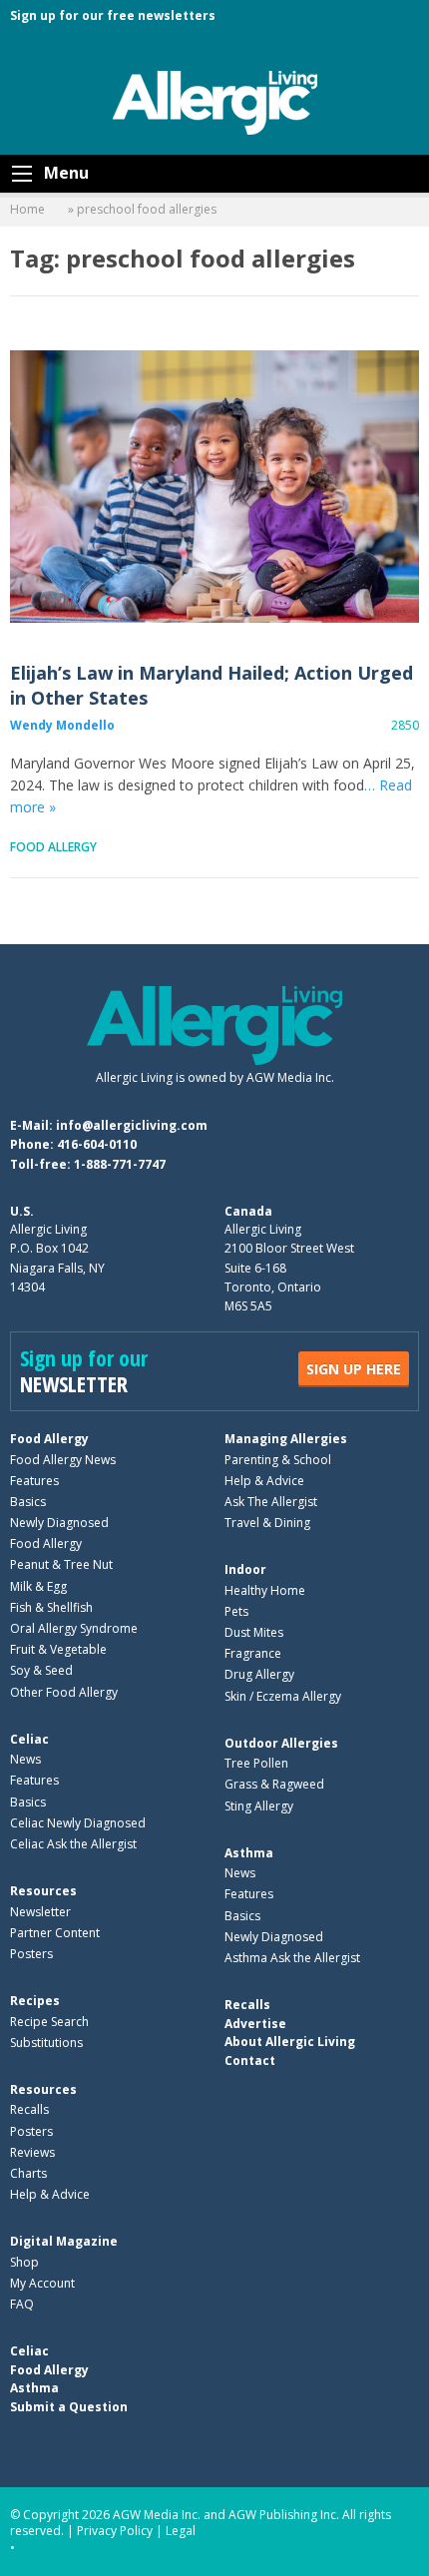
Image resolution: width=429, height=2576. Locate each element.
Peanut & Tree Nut (61, 1564)
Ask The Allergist (271, 1502)
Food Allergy (53, 847)
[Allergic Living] (215, 101)
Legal (181, 2531)
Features (34, 1481)
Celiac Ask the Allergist (73, 1844)
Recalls (29, 2109)
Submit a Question (69, 2407)
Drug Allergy (259, 1674)
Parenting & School (278, 1460)
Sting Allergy (259, 1806)
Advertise (255, 2024)
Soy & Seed (41, 1670)
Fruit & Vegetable (58, 1649)
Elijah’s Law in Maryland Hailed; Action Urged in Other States (214, 487)
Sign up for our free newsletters (113, 15)
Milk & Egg (38, 1586)
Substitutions (46, 2043)
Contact (250, 2061)
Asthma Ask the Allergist (292, 1958)
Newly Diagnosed (59, 1523)
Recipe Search (49, 2022)
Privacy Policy (115, 2531)
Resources (43, 1891)
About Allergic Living (290, 2042)
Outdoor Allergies (281, 1743)
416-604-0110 (97, 1144)
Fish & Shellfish (51, 1607)
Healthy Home (265, 1590)
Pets (236, 1611)
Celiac (29, 1739)
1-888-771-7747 (120, 1164)
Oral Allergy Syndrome (74, 1628)
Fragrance (253, 1653)
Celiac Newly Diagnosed (78, 1823)
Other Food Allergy (64, 1692)
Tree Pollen (256, 1763)
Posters (31, 1954)
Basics (28, 1502)
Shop (24, 2262)
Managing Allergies (286, 1439)
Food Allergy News (63, 1460)
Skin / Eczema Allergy (283, 1696)
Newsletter (40, 1912)
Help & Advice (264, 1481)
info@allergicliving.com (132, 1125)
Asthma (249, 1853)
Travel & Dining (267, 1523)
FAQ (22, 2304)
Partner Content (55, 1933)
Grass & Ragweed (274, 1784)
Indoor (245, 1569)
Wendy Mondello (62, 725)
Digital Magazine (64, 2241)
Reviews (32, 2152)
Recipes (35, 2001)
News (25, 1759)
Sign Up (354, 1369)
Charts (28, 2173)
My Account (42, 2283)
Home (27, 209)
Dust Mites (254, 1632)
